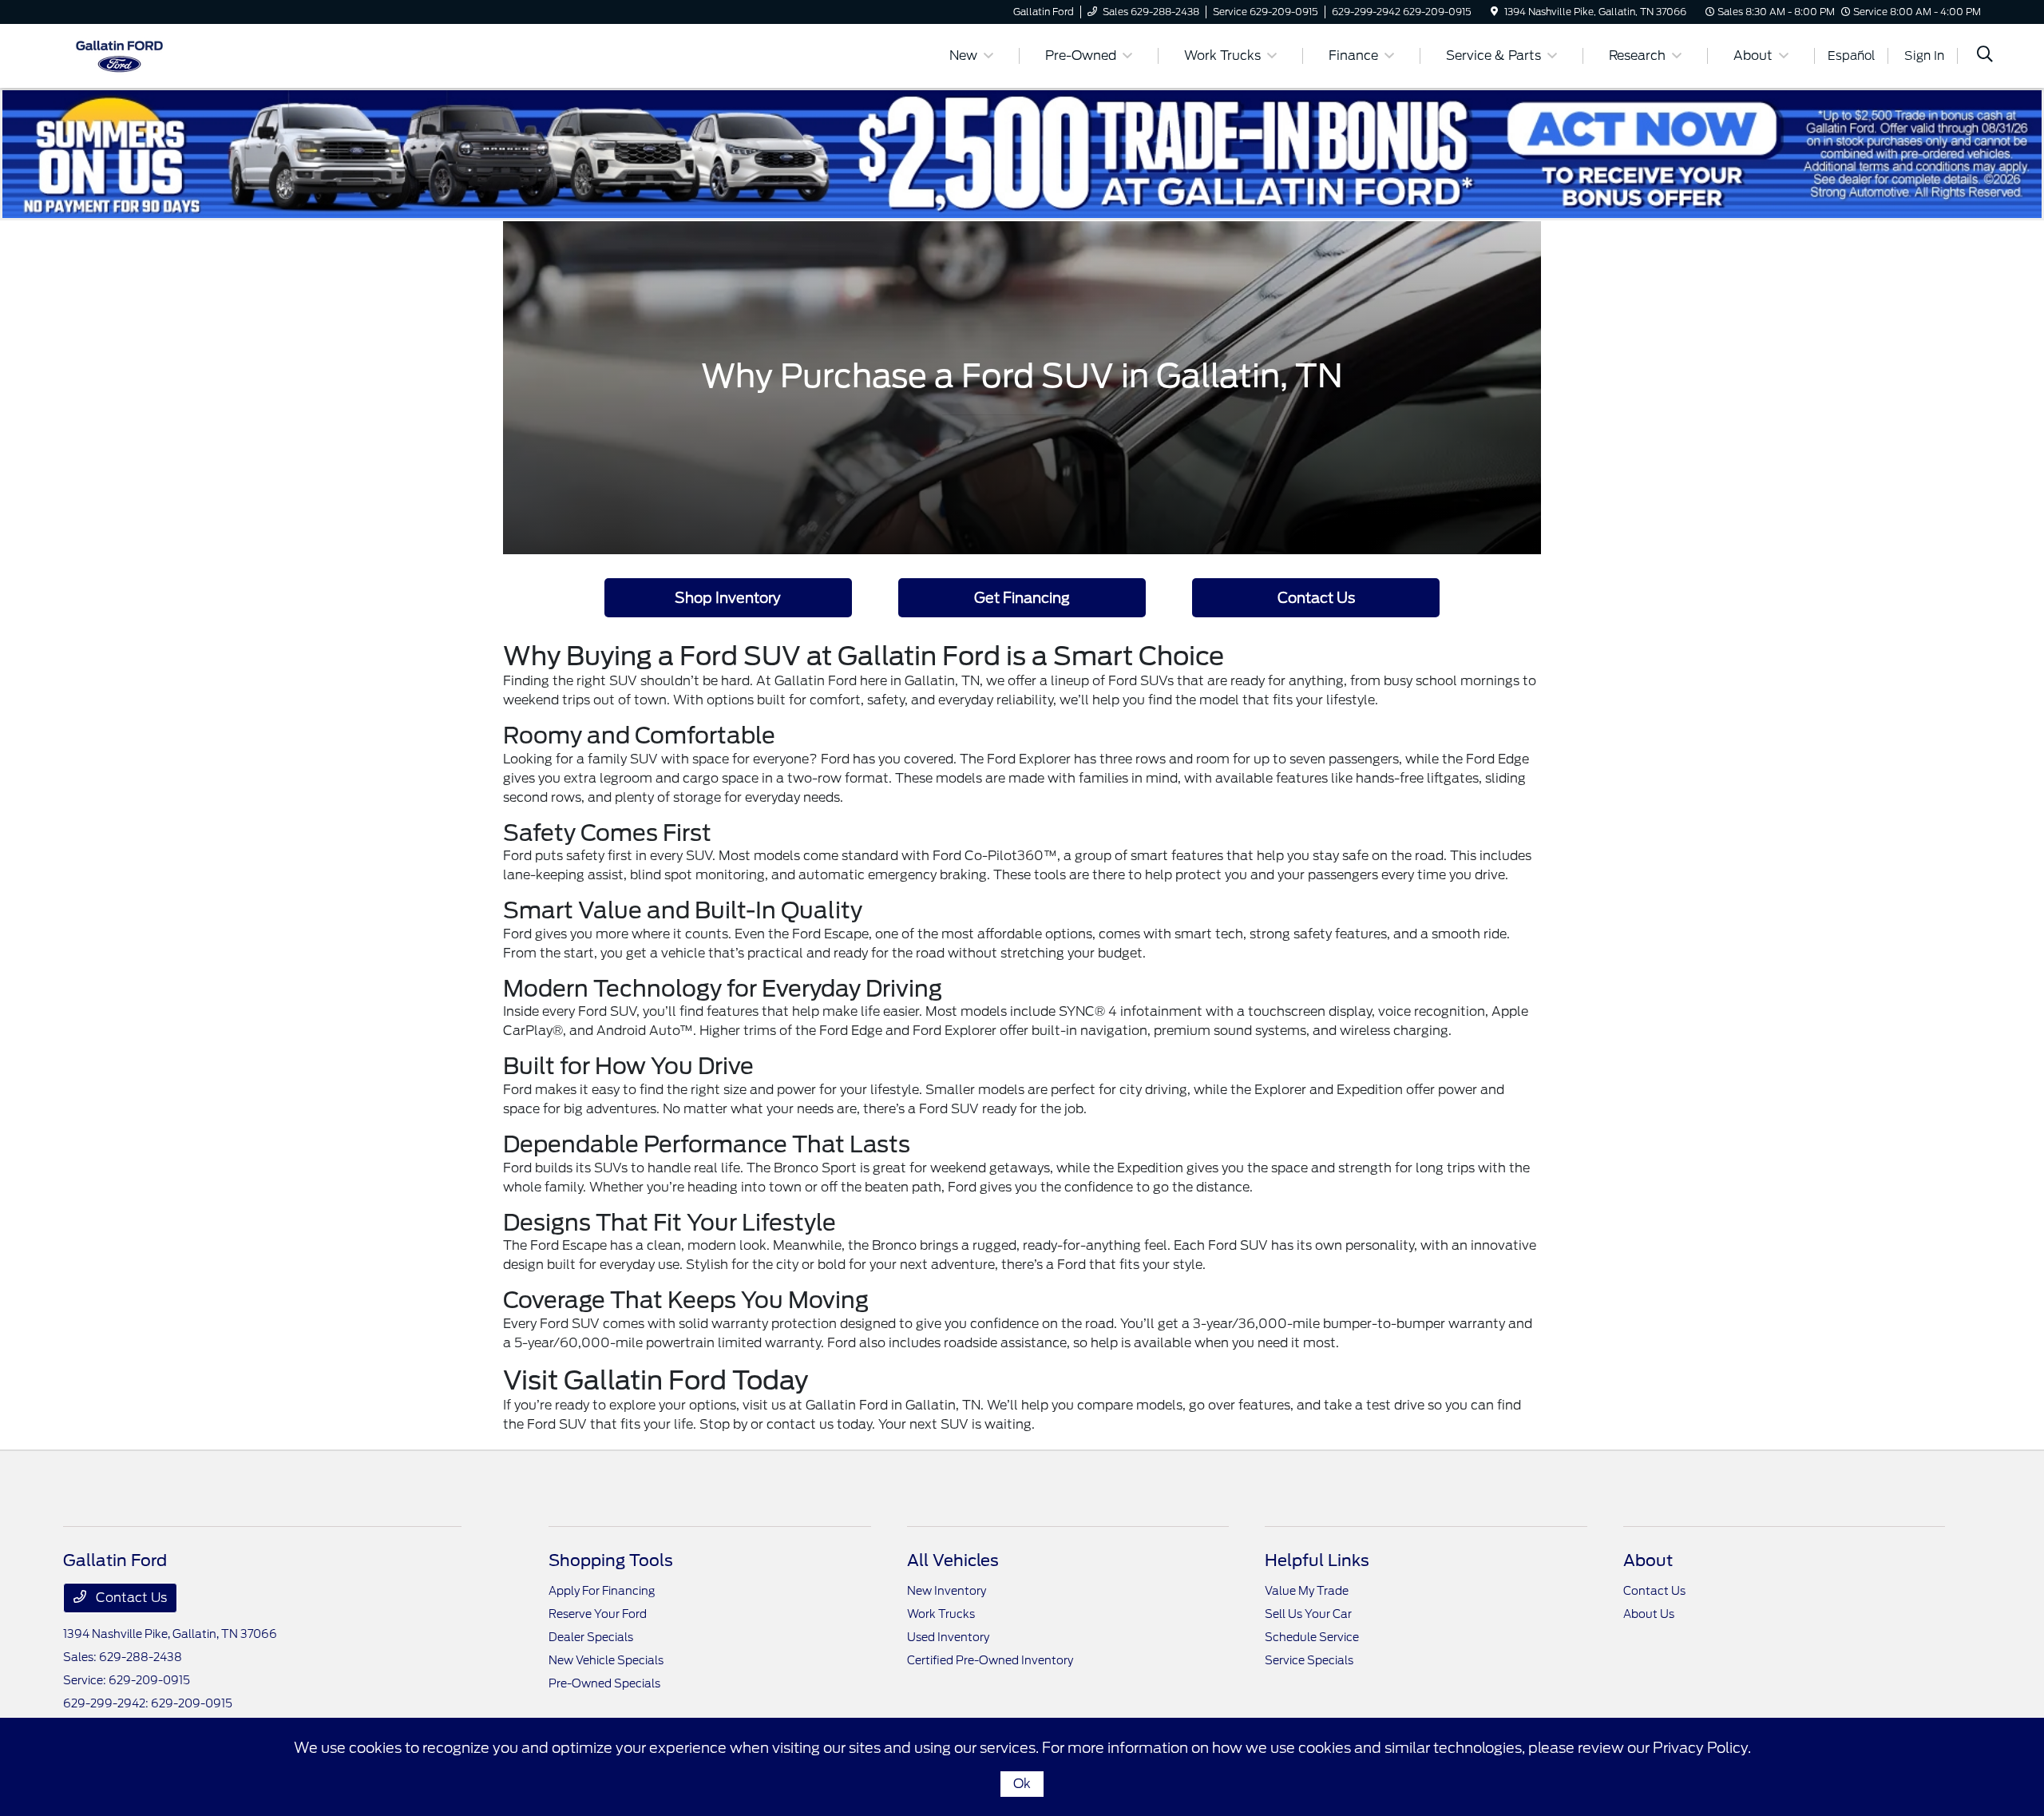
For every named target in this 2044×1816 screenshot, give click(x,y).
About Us (1649, 1614)
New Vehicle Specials (606, 1660)
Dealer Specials (591, 1637)
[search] (1985, 56)
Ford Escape (830, 934)
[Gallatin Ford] (119, 55)
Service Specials (1309, 1660)
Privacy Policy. (1702, 1748)
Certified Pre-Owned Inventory (990, 1660)
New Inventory (947, 1591)
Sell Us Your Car (1308, 1614)
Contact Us (1316, 598)
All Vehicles (953, 1560)
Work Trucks (941, 1614)
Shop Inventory (728, 598)
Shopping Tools (611, 1560)
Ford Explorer (1029, 759)
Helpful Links (1317, 1560)
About (1648, 1560)
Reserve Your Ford (598, 1614)
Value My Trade (1307, 1591)
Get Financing (1022, 598)
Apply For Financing (602, 1591)
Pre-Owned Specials (604, 1683)
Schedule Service (1312, 1637)
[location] (1494, 12)
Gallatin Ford (847, 1405)
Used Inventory (948, 1637)
